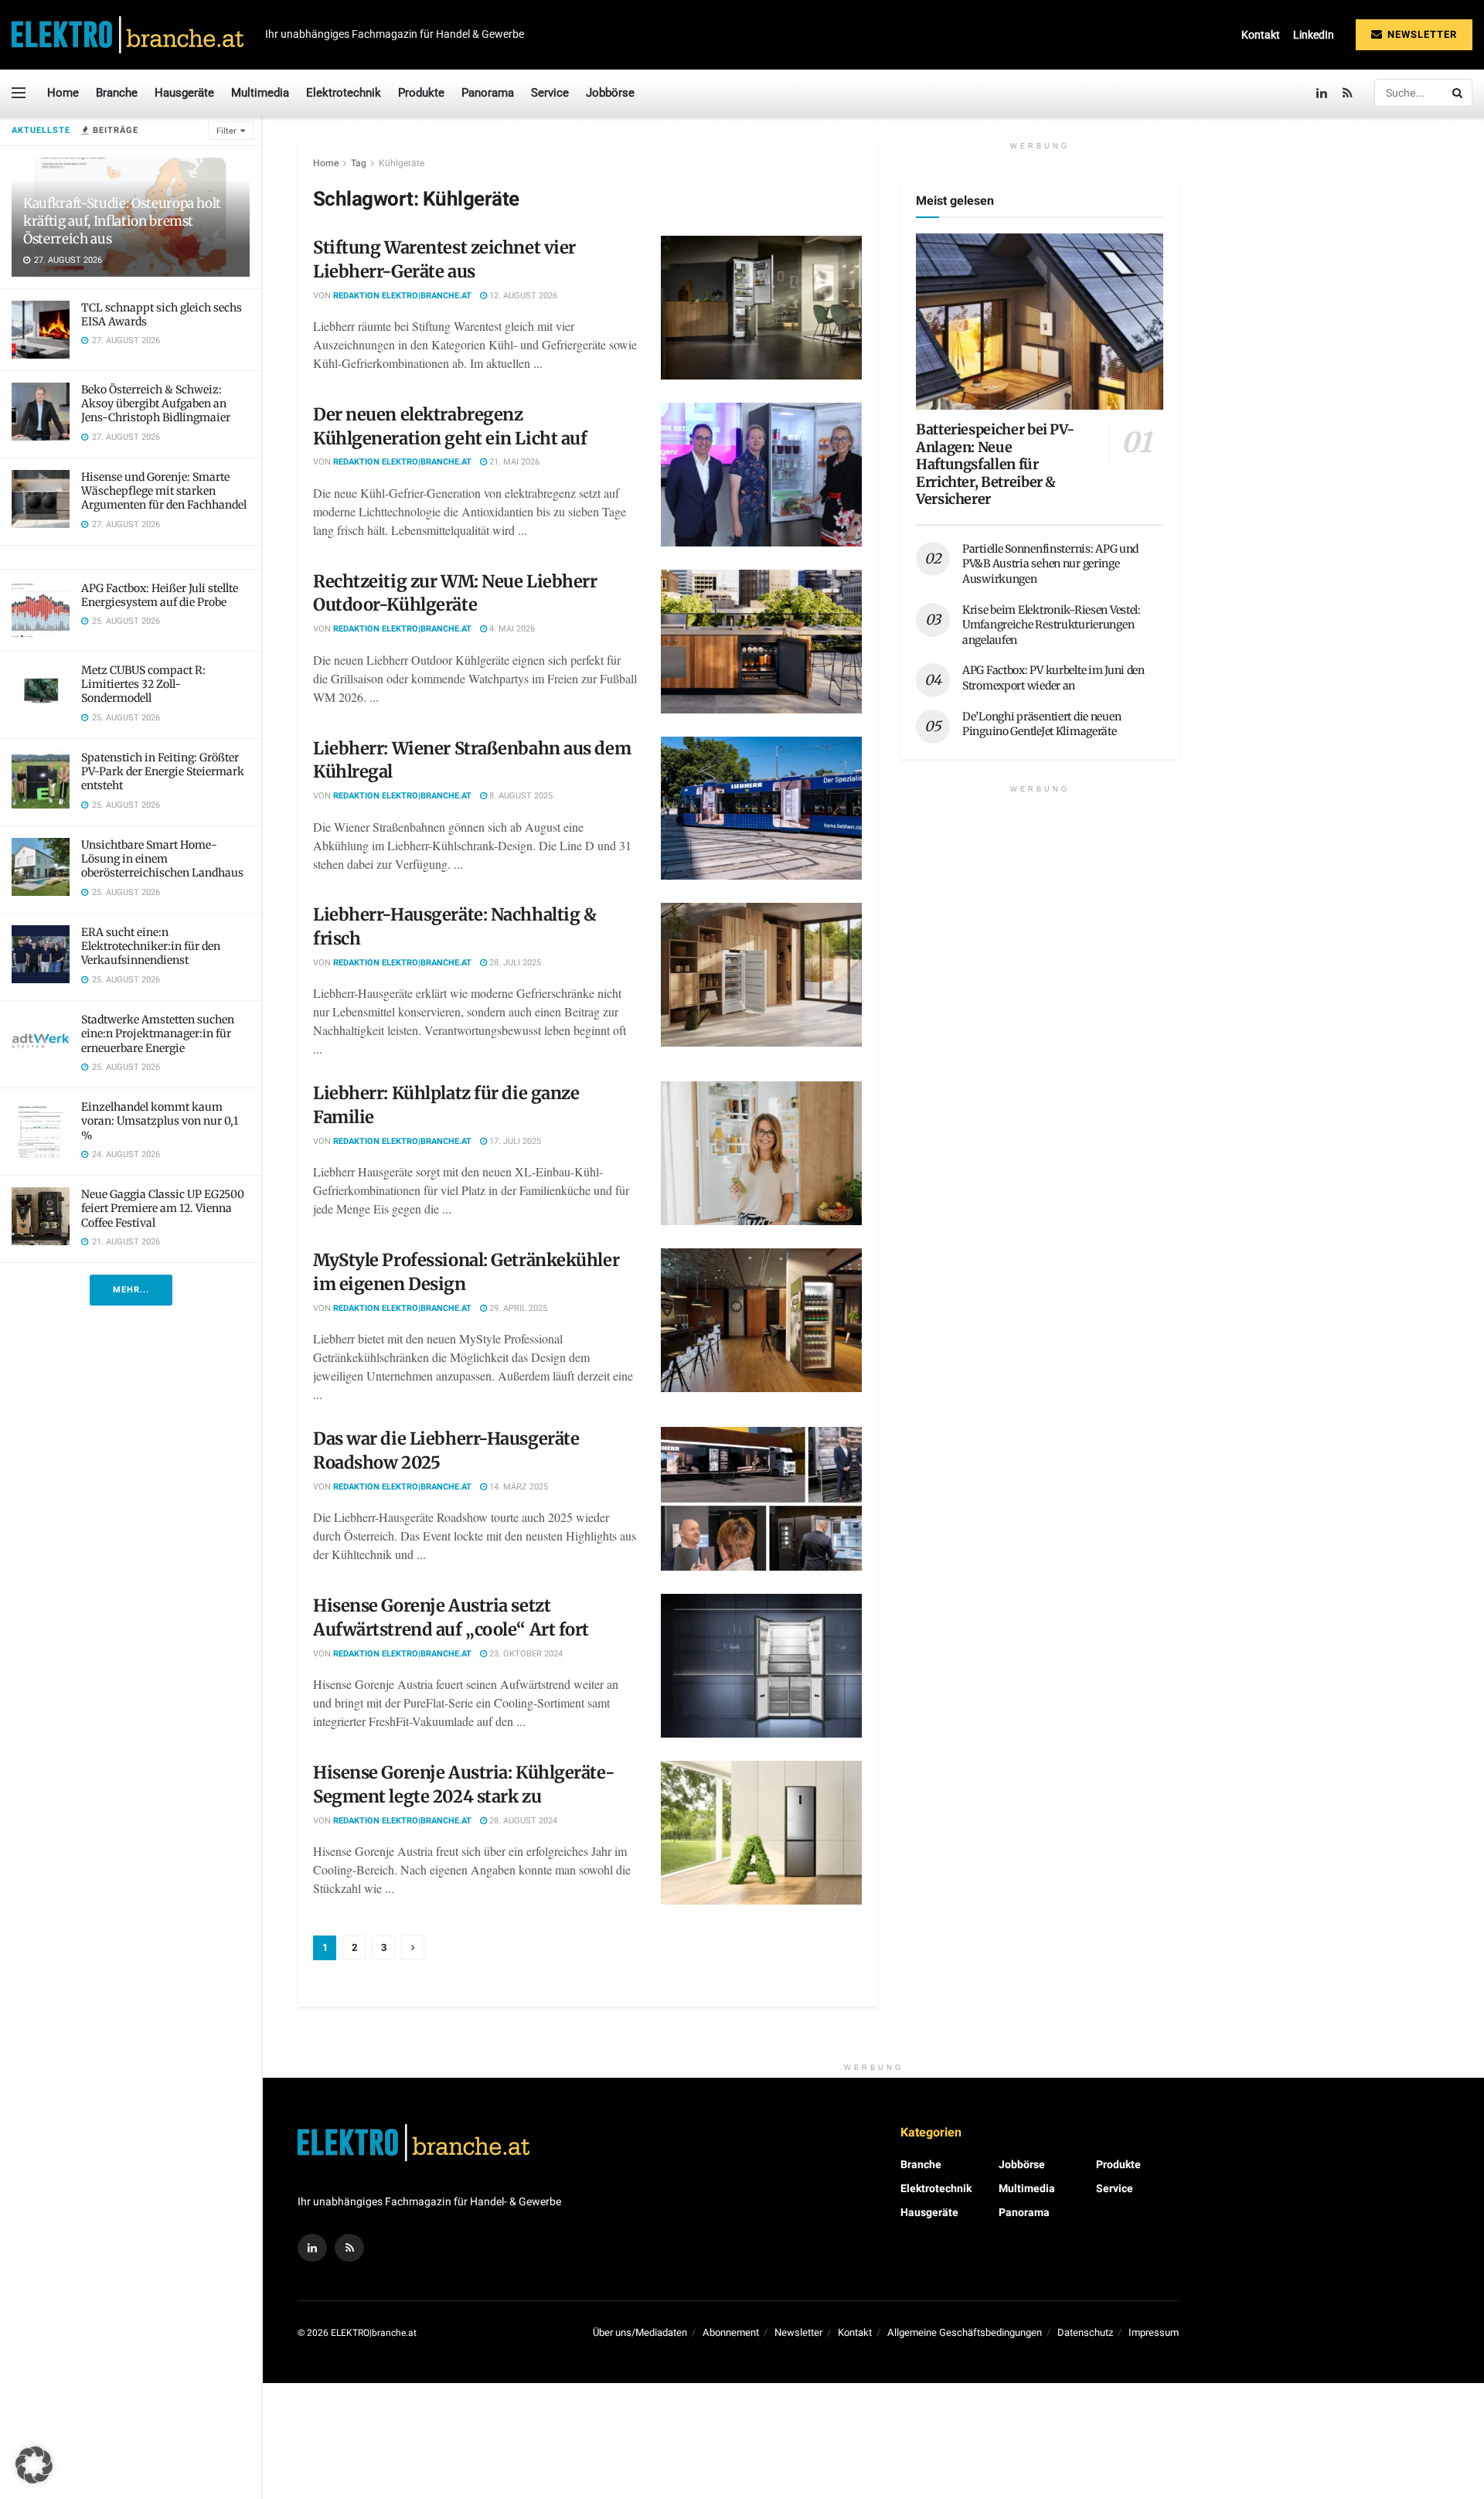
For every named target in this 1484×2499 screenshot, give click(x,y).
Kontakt (1261, 35)
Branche (117, 93)
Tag (359, 163)
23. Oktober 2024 (525, 1654)
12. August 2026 (522, 296)
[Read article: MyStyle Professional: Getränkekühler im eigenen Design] (761, 1320)
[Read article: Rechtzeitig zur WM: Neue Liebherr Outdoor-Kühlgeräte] (761, 642)
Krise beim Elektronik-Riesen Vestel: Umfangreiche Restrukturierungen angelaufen (1052, 625)
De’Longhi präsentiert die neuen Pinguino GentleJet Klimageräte (1042, 724)
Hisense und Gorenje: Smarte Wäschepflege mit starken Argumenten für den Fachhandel (164, 491)
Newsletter (1421, 34)
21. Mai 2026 (513, 462)
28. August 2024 (522, 1821)
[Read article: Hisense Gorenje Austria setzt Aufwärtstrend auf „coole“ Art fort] (761, 1666)
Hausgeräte (184, 93)
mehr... (131, 1290)
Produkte (421, 93)
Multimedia (260, 93)
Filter (226, 131)
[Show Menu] (19, 93)
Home (63, 93)
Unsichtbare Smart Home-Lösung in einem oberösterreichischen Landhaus (162, 859)
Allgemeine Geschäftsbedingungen (965, 2332)
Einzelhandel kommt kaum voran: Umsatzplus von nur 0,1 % (160, 1121)
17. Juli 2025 (514, 1141)
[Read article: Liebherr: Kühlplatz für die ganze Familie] (761, 1153)
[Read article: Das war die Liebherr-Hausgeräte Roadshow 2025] (761, 1499)
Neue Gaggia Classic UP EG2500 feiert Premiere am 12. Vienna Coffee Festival (163, 1208)
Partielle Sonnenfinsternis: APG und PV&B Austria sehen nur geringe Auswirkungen (1050, 564)
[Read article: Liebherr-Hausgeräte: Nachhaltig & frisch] (761, 975)
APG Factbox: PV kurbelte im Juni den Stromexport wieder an (1053, 678)
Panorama (488, 93)
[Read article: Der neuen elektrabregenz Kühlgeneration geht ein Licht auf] (761, 475)
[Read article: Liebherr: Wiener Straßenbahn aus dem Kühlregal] (761, 809)
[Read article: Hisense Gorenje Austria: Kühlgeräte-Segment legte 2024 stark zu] (761, 1833)
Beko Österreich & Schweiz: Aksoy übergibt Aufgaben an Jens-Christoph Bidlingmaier (156, 403)
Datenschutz (1085, 2332)
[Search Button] (1458, 93)
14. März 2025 (517, 1487)
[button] (34, 2465)
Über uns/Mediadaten (640, 2332)
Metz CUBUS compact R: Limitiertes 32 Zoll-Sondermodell (143, 684)
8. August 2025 (520, 796)
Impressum (1154, 2332)
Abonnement (731, 2332)
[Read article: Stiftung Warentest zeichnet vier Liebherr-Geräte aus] (761, 308)
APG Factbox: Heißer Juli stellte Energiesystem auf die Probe (160, 595)
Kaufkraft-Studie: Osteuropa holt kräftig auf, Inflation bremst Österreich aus (122, 221)
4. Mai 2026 (511, 629)
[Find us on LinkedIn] (1322, 93)
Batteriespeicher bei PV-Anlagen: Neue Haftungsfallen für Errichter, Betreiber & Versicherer (995, 464)
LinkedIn (1314, 35)
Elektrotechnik (344, 93)
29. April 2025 (517, 1308)
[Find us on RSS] (1348, 93)
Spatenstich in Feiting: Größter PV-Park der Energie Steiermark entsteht (163, 771)
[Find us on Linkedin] (312, 2248)
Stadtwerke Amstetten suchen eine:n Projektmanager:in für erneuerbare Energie (158, 1033)
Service (550, 93)
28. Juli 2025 (514, 963)
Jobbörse (610, 93)
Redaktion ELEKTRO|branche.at (402, 296)
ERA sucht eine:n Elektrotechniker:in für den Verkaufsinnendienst (151, 946)
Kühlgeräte (402, 163)
